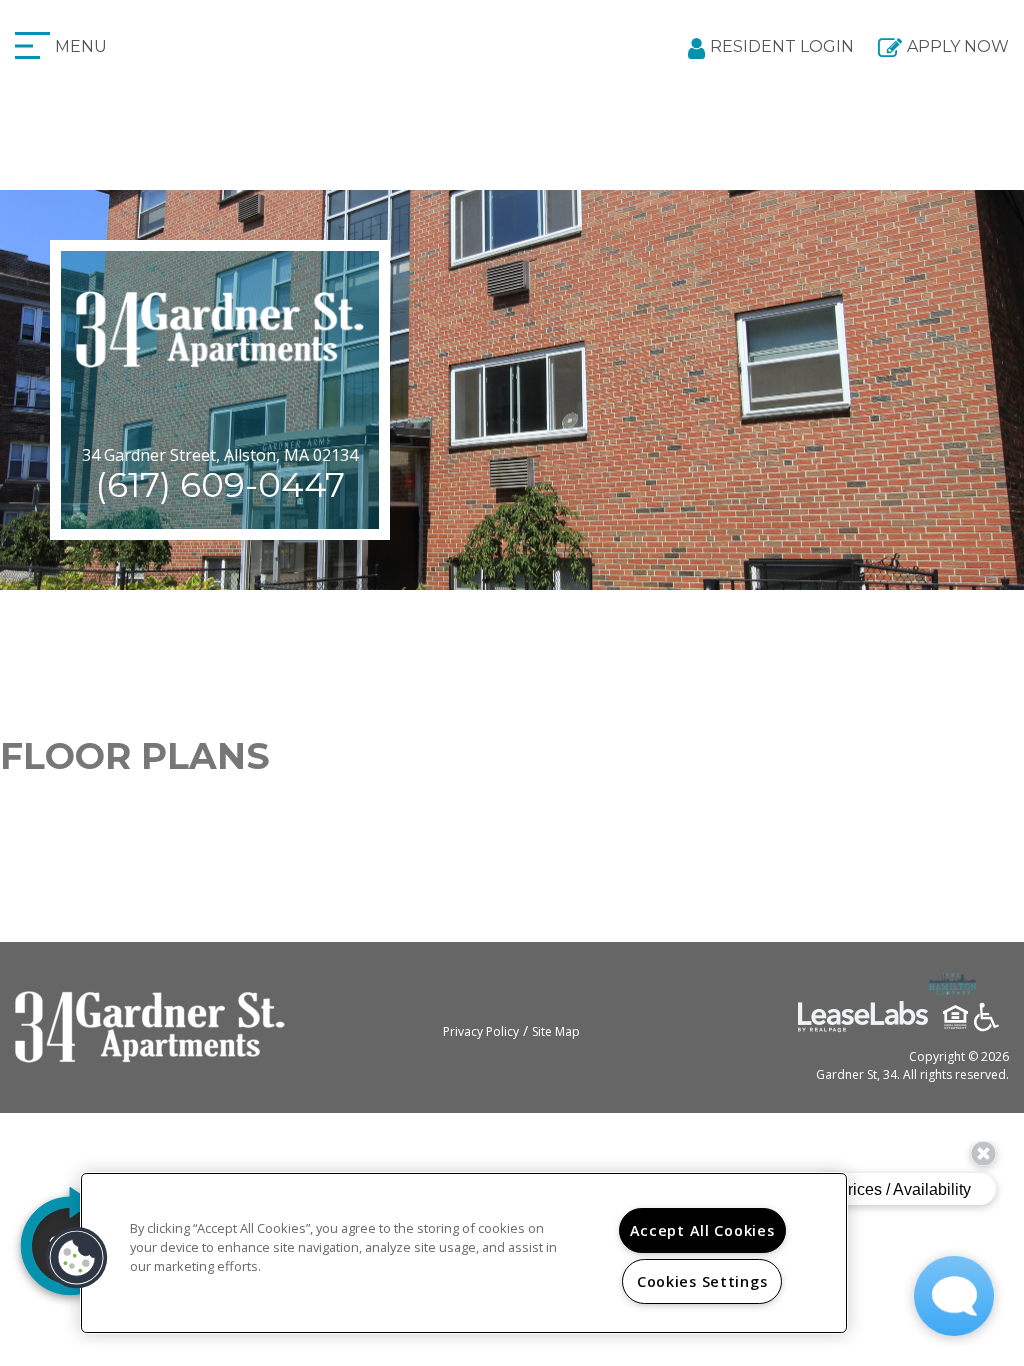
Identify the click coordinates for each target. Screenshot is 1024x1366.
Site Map (556, 1031)
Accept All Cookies (702, 1230)
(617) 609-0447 (220, 485)
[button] (77, 1258)
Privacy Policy (481, 1031)
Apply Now (958, 46)
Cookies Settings (702, 1281)
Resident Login (782, 46)
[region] (464, 1253)
